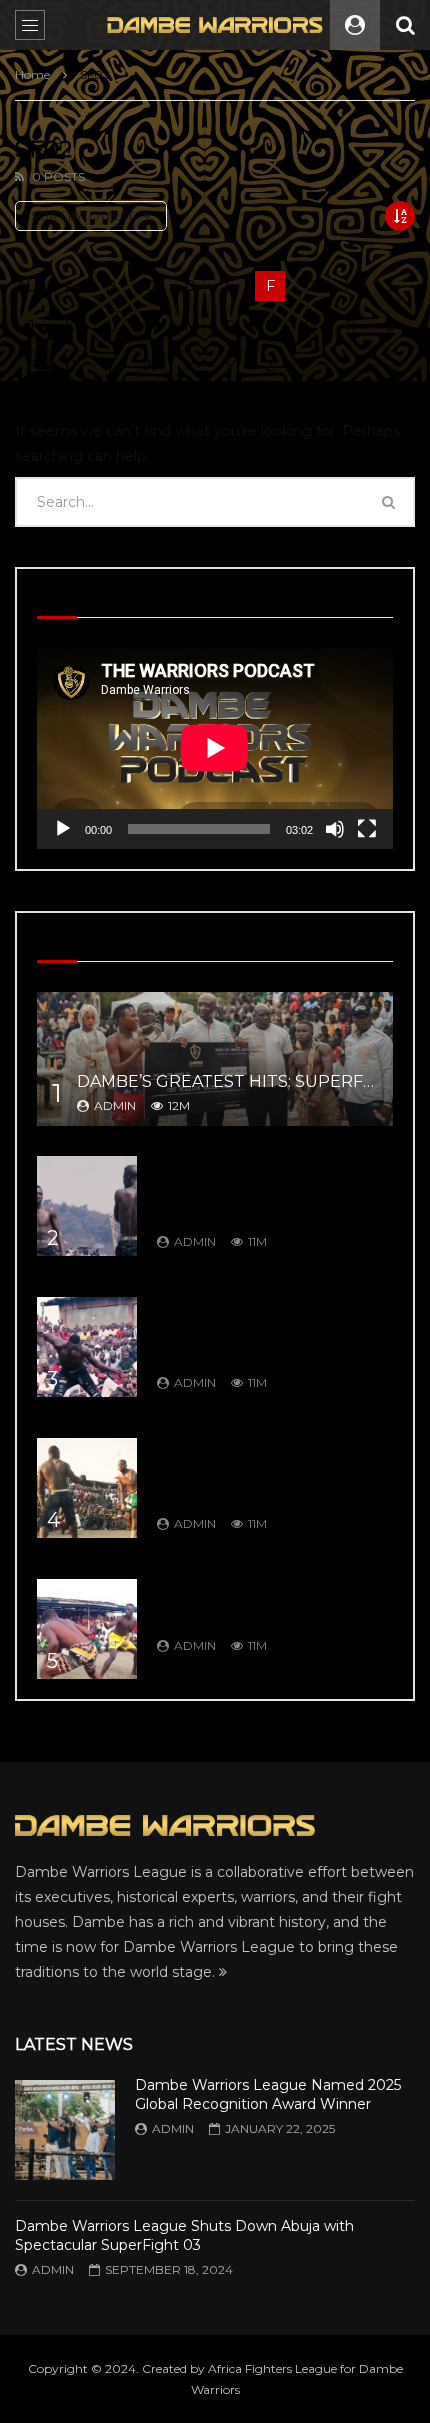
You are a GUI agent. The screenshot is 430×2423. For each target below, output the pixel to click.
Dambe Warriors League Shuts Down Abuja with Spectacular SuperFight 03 (184, 2235)
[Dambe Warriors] (215, 24)
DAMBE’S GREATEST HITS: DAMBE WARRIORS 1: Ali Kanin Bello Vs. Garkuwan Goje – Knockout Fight (267, 1471)
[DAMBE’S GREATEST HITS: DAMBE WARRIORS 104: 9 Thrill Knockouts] (87, 1629)
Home (32, 74)
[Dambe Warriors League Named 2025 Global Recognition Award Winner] (65, 2130)
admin (115, 1105)
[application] (215, 748)
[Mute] (335, 829)
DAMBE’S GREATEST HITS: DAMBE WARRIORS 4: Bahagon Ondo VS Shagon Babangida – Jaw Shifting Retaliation (271, 1330)
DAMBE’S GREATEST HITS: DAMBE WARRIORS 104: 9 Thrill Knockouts (269, 1603)
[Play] (63, 829)
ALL (30, 286)
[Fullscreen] (367, 829)
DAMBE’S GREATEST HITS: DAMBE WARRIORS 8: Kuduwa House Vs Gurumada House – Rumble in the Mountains (268, 1189)
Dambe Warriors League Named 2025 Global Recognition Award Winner (268, 2094)
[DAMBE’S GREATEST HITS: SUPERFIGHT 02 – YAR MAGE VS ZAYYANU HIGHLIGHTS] (215, 1059)
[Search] (405, 25)
